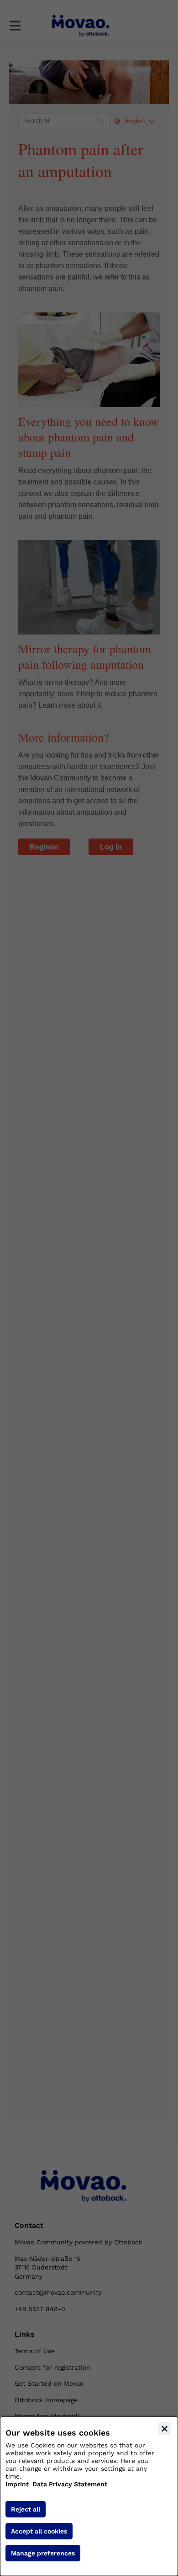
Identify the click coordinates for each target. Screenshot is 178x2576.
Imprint (17, 2484)
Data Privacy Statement (70, 2484)
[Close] (164, 2429)
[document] (89, 2496)
